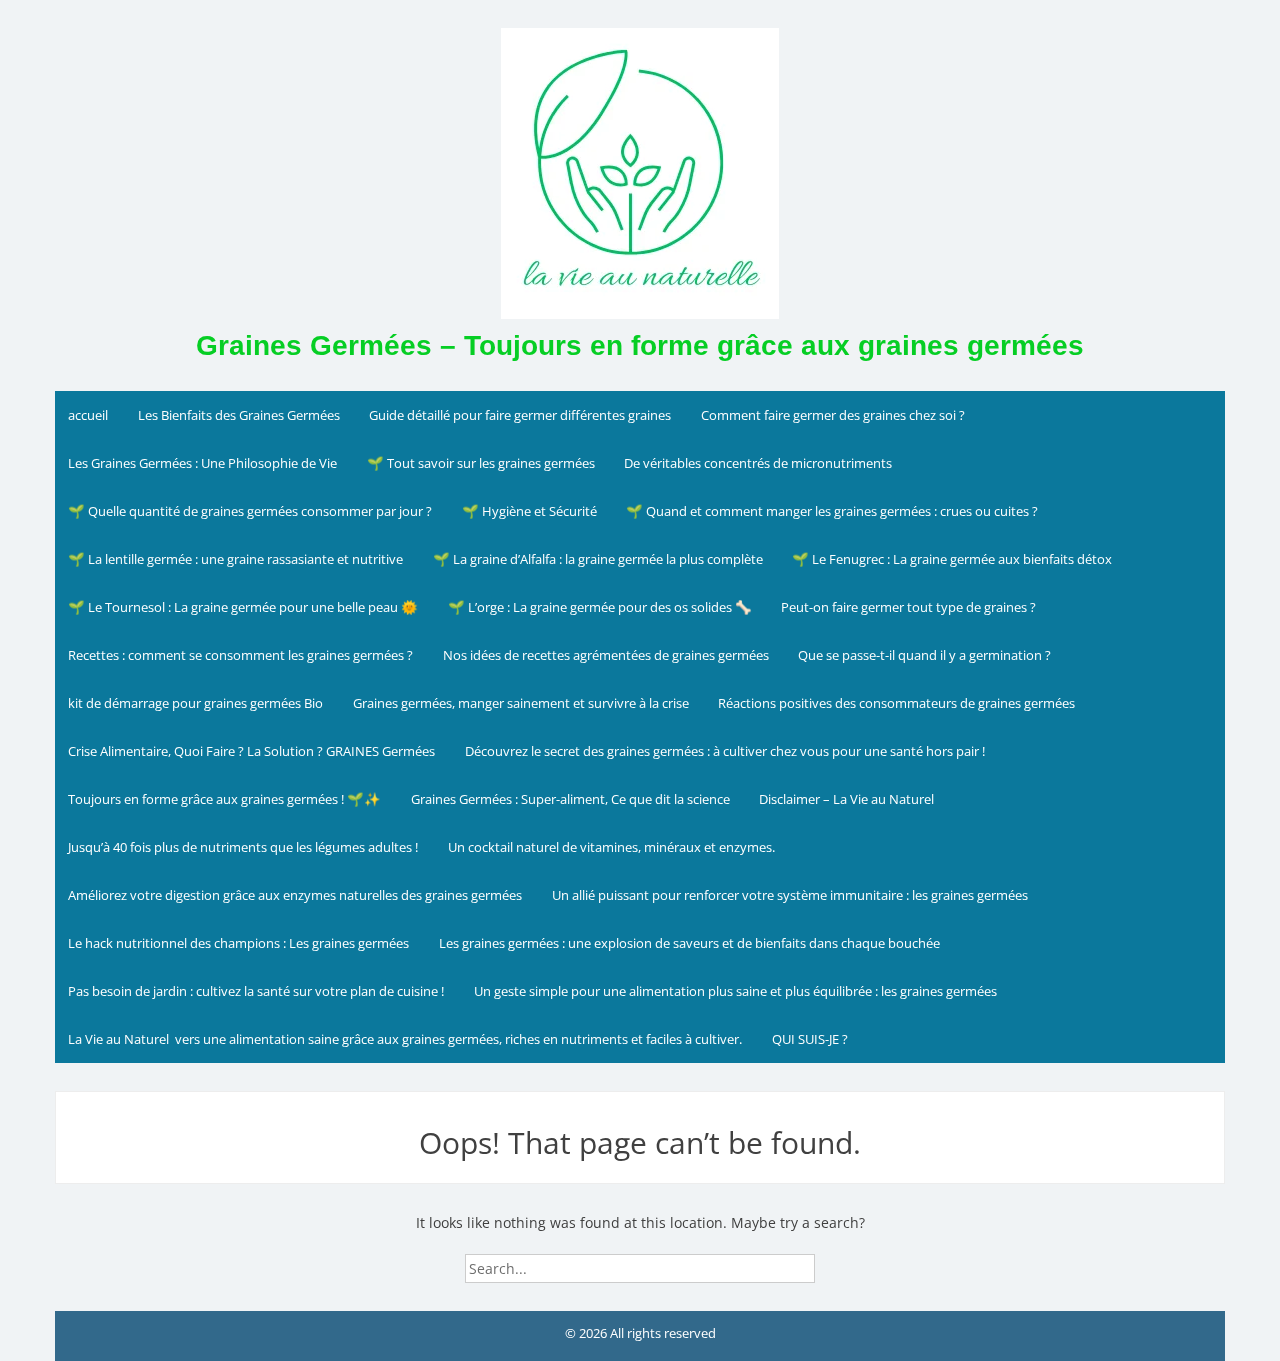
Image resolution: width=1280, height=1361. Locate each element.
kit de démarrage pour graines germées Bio (195, 703)
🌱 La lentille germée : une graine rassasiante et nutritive (235, 559)
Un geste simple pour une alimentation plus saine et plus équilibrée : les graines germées (735, 991)
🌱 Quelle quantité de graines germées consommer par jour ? (250, 511)
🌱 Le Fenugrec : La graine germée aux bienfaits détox (952, 559)
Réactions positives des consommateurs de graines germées (896, 703)
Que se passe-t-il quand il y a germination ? (924, 655)
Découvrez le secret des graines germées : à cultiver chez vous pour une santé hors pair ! (725, 751)
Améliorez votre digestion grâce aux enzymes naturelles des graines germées (295, 895)
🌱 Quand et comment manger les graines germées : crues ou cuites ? (832, 511)
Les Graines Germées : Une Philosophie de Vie (202, 463)
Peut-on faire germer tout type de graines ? (908, 607)
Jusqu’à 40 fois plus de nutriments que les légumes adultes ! (243, 847)
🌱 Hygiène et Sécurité (529, 511)
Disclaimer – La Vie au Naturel (846, 799)
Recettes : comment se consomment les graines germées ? (240, 655)
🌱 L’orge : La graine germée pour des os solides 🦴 (600, 607)
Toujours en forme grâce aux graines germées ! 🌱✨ (224, 799)
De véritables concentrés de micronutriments (758, 463)
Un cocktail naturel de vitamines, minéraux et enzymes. (611, 847)
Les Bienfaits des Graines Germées (239, 415)
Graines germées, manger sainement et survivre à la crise (521, 703)
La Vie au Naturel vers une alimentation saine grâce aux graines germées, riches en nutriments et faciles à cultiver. (405, 1039)
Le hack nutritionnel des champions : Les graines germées (238, 943)
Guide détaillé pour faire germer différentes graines (520, 415)
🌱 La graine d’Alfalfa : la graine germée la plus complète (598, 559)
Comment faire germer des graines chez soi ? (833, 415)
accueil (88, 415)
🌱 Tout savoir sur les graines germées (481, 463)
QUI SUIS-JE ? (810, 1039)
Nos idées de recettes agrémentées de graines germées (606, 655)
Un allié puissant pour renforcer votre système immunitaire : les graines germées (790, 895)
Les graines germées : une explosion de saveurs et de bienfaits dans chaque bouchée (689, 943)
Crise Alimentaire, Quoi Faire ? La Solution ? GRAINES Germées (251, 751)
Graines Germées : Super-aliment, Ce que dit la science (570, 799)
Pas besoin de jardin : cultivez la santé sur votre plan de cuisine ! (256, 991)
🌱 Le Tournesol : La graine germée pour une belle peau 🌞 (243, 607)
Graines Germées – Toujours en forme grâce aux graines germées (640, 345)
